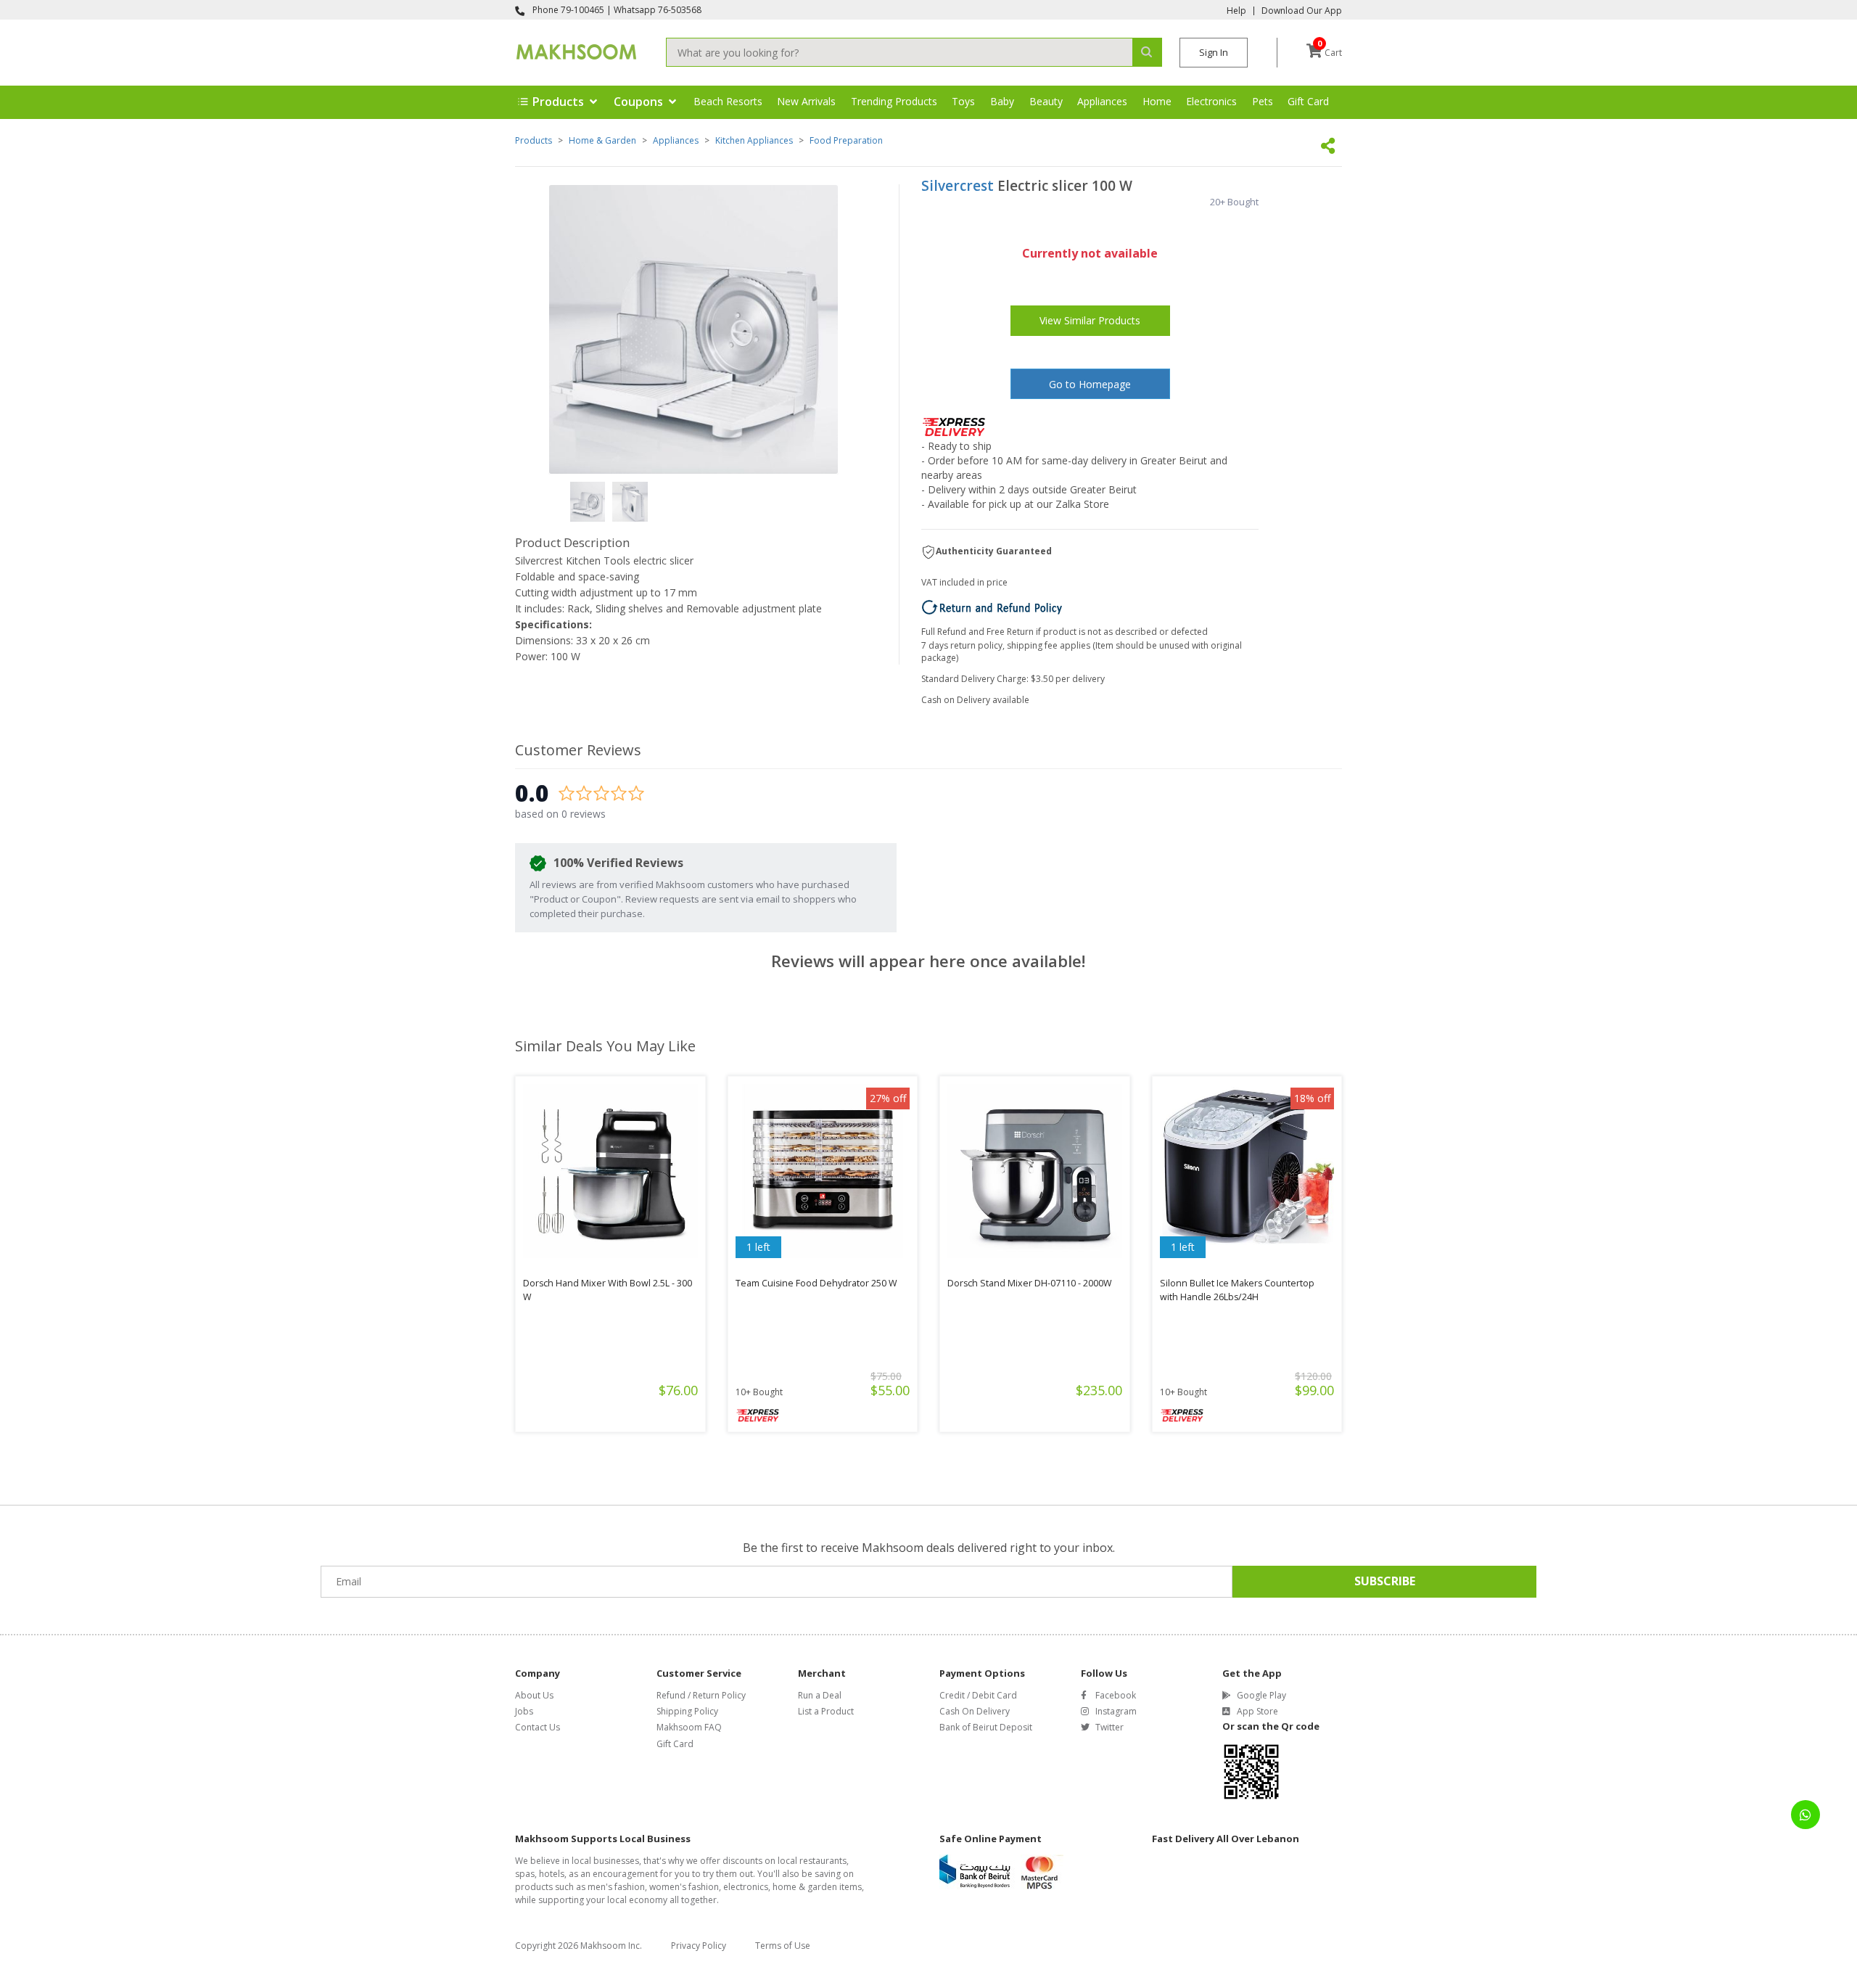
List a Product (826, 1711)
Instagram (1116, 1711)
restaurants (823, 1861)
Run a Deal (820, 1695)
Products (534, 140)
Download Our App (1302, 11)
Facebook (1116, 1695)
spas (525, 1874)
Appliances (1102, 101)
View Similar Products (1090, 320)
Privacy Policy (699, 1946)
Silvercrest (958, 186)
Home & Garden (602, 140)
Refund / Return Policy (701, 1695)
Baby (1002, 101)
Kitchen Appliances (754, 140)
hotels (552, 1874)
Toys (963, 101)
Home (1157, 101)
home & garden (805, 1887)
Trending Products (894, 101)
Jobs (524, 1711)
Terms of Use (783, 1946)
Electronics (1211, 101)
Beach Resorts (728, 101)
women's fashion (684, 1887)
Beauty (1046, 101)
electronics (746, 1887)
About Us (534, 1695)
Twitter (1109, 1727)
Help (1236, 11)
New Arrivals (806, 101)
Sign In (1214, 52)
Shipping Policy (687, 1711)
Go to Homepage (1090, 384)
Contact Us (538, 1727)
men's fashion (616, 1887)
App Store (1257, 1711)
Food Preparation (846, 140)
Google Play (1261, 1695)
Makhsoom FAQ (689, 1727)
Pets (1263, 101)
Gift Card (1308, 101)
